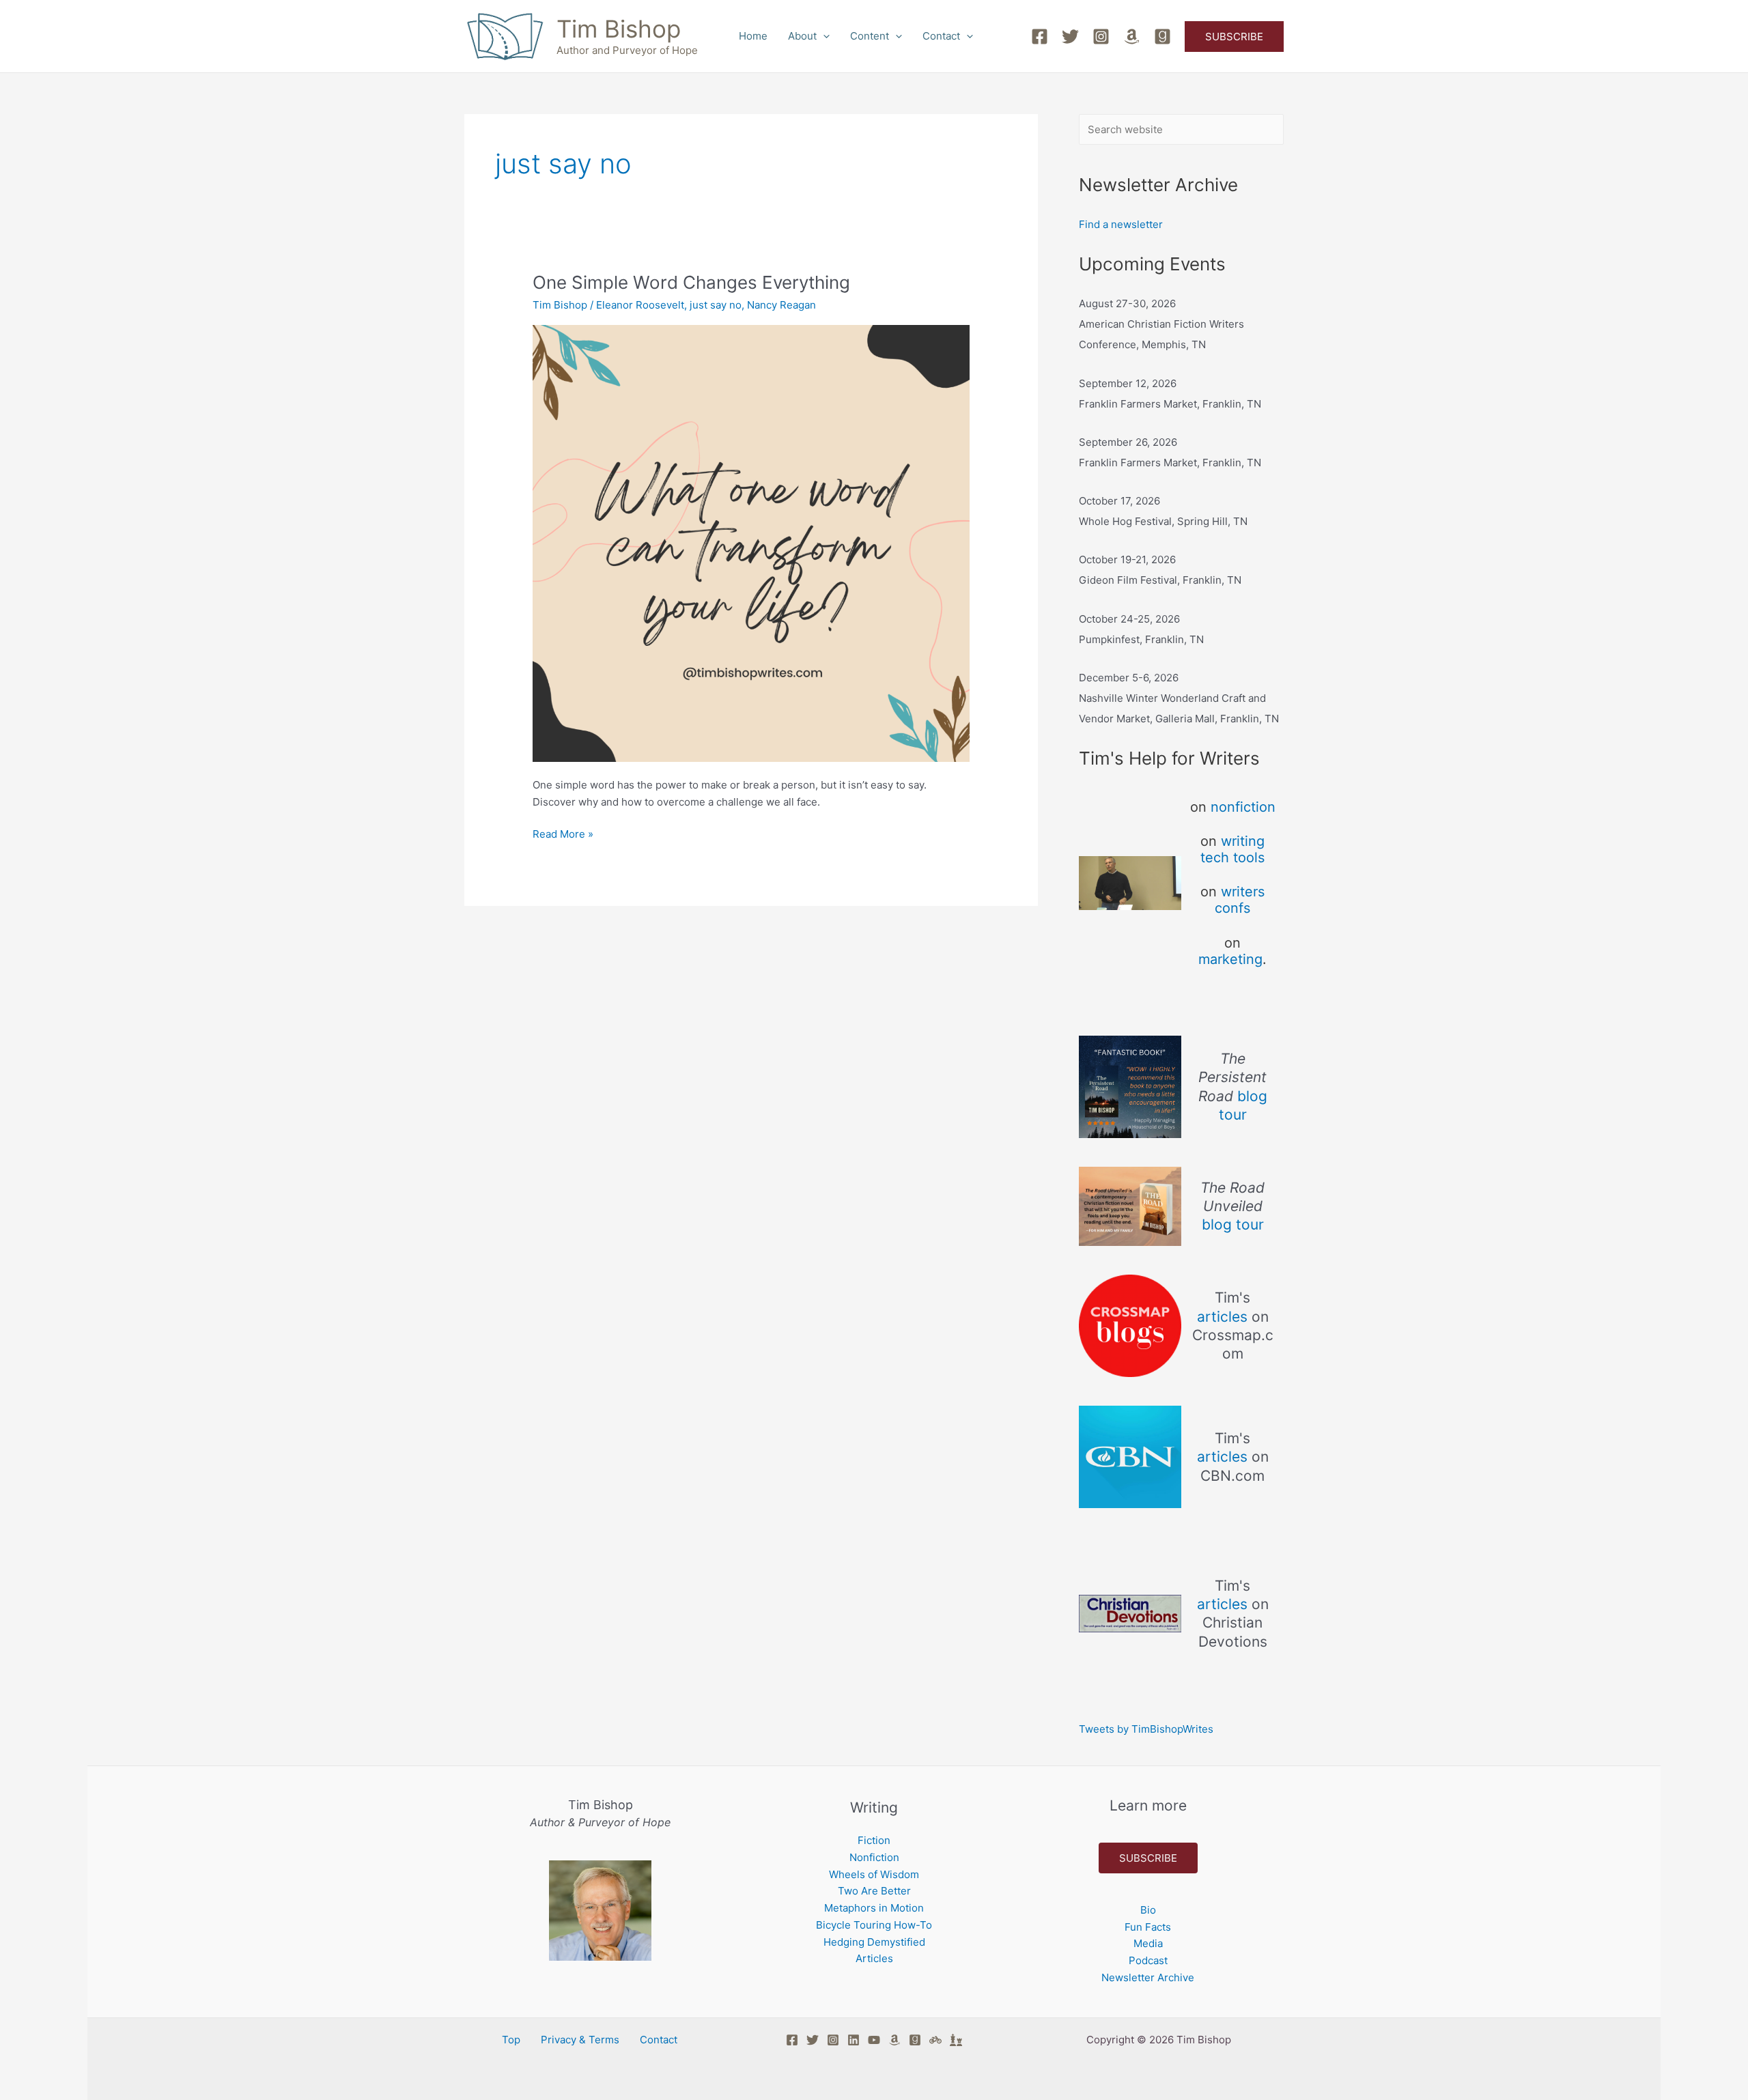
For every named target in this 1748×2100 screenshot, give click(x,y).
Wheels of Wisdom (874, 1874)
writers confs (1240, 900)
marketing (1230, 959)
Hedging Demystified (874, 1942)
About (802, 36)
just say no (716, 305)
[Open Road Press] (935, 2040)
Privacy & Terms (580, 2040)
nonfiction (1243, 807)
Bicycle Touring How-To (874, 1925)
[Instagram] (1101, 37)
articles (1222, 1317)
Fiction (874, 1840)
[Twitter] (1070, 37)
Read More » (563, 833)
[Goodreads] (1162, 37)
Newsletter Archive (1148, 1977)
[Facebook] (1040, 37)
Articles (874, 1958)
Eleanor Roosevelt (640, 305)
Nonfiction (874, 1857)
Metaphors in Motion (874, 1908)
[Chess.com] (956, 2040)
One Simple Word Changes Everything (691, 282)
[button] (823, 36)
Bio (1148, 1910)
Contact (941, 36)
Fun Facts (1148, 1927)
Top (511, 2040)
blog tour (1233, 1224)
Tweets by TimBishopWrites (1146, 1729)
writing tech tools (1232, 849)
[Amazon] (1132, 37)
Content (870, 36)
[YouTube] (874, 2040)
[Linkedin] (854, 2040)
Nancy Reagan (781, 305)
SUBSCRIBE (1148, 1858)
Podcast (1148, 1960)
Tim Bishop (619, 29)
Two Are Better (874, 1891)
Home (753, 36)
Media (1148, 1943)
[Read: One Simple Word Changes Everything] (751, 542)
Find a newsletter (1121, 224)
